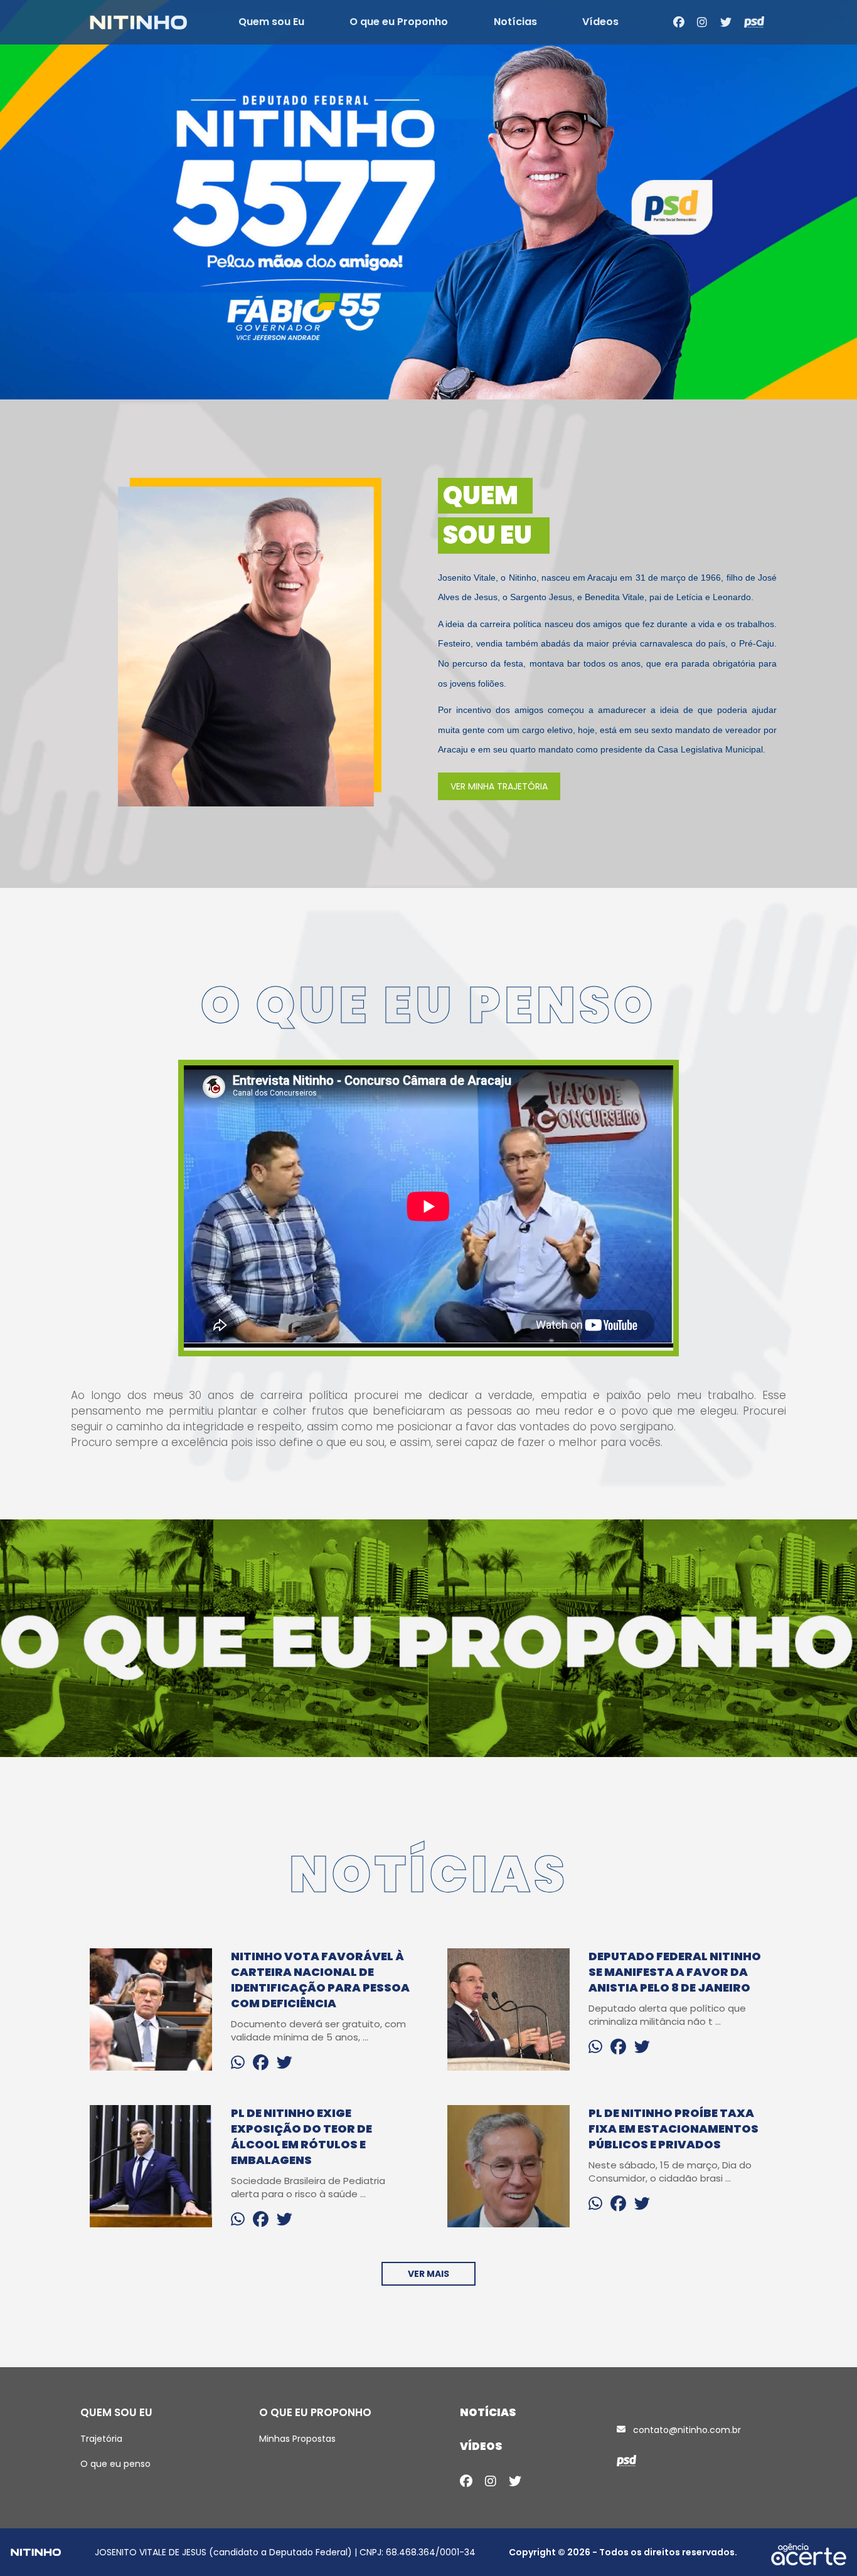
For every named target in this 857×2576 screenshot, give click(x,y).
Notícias (515, 22)
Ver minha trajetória (499, 786)
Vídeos (600, 22)
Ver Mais (428, 2274)
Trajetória (101, 2439)
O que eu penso (115, 2464)
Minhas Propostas (297, 2439)
